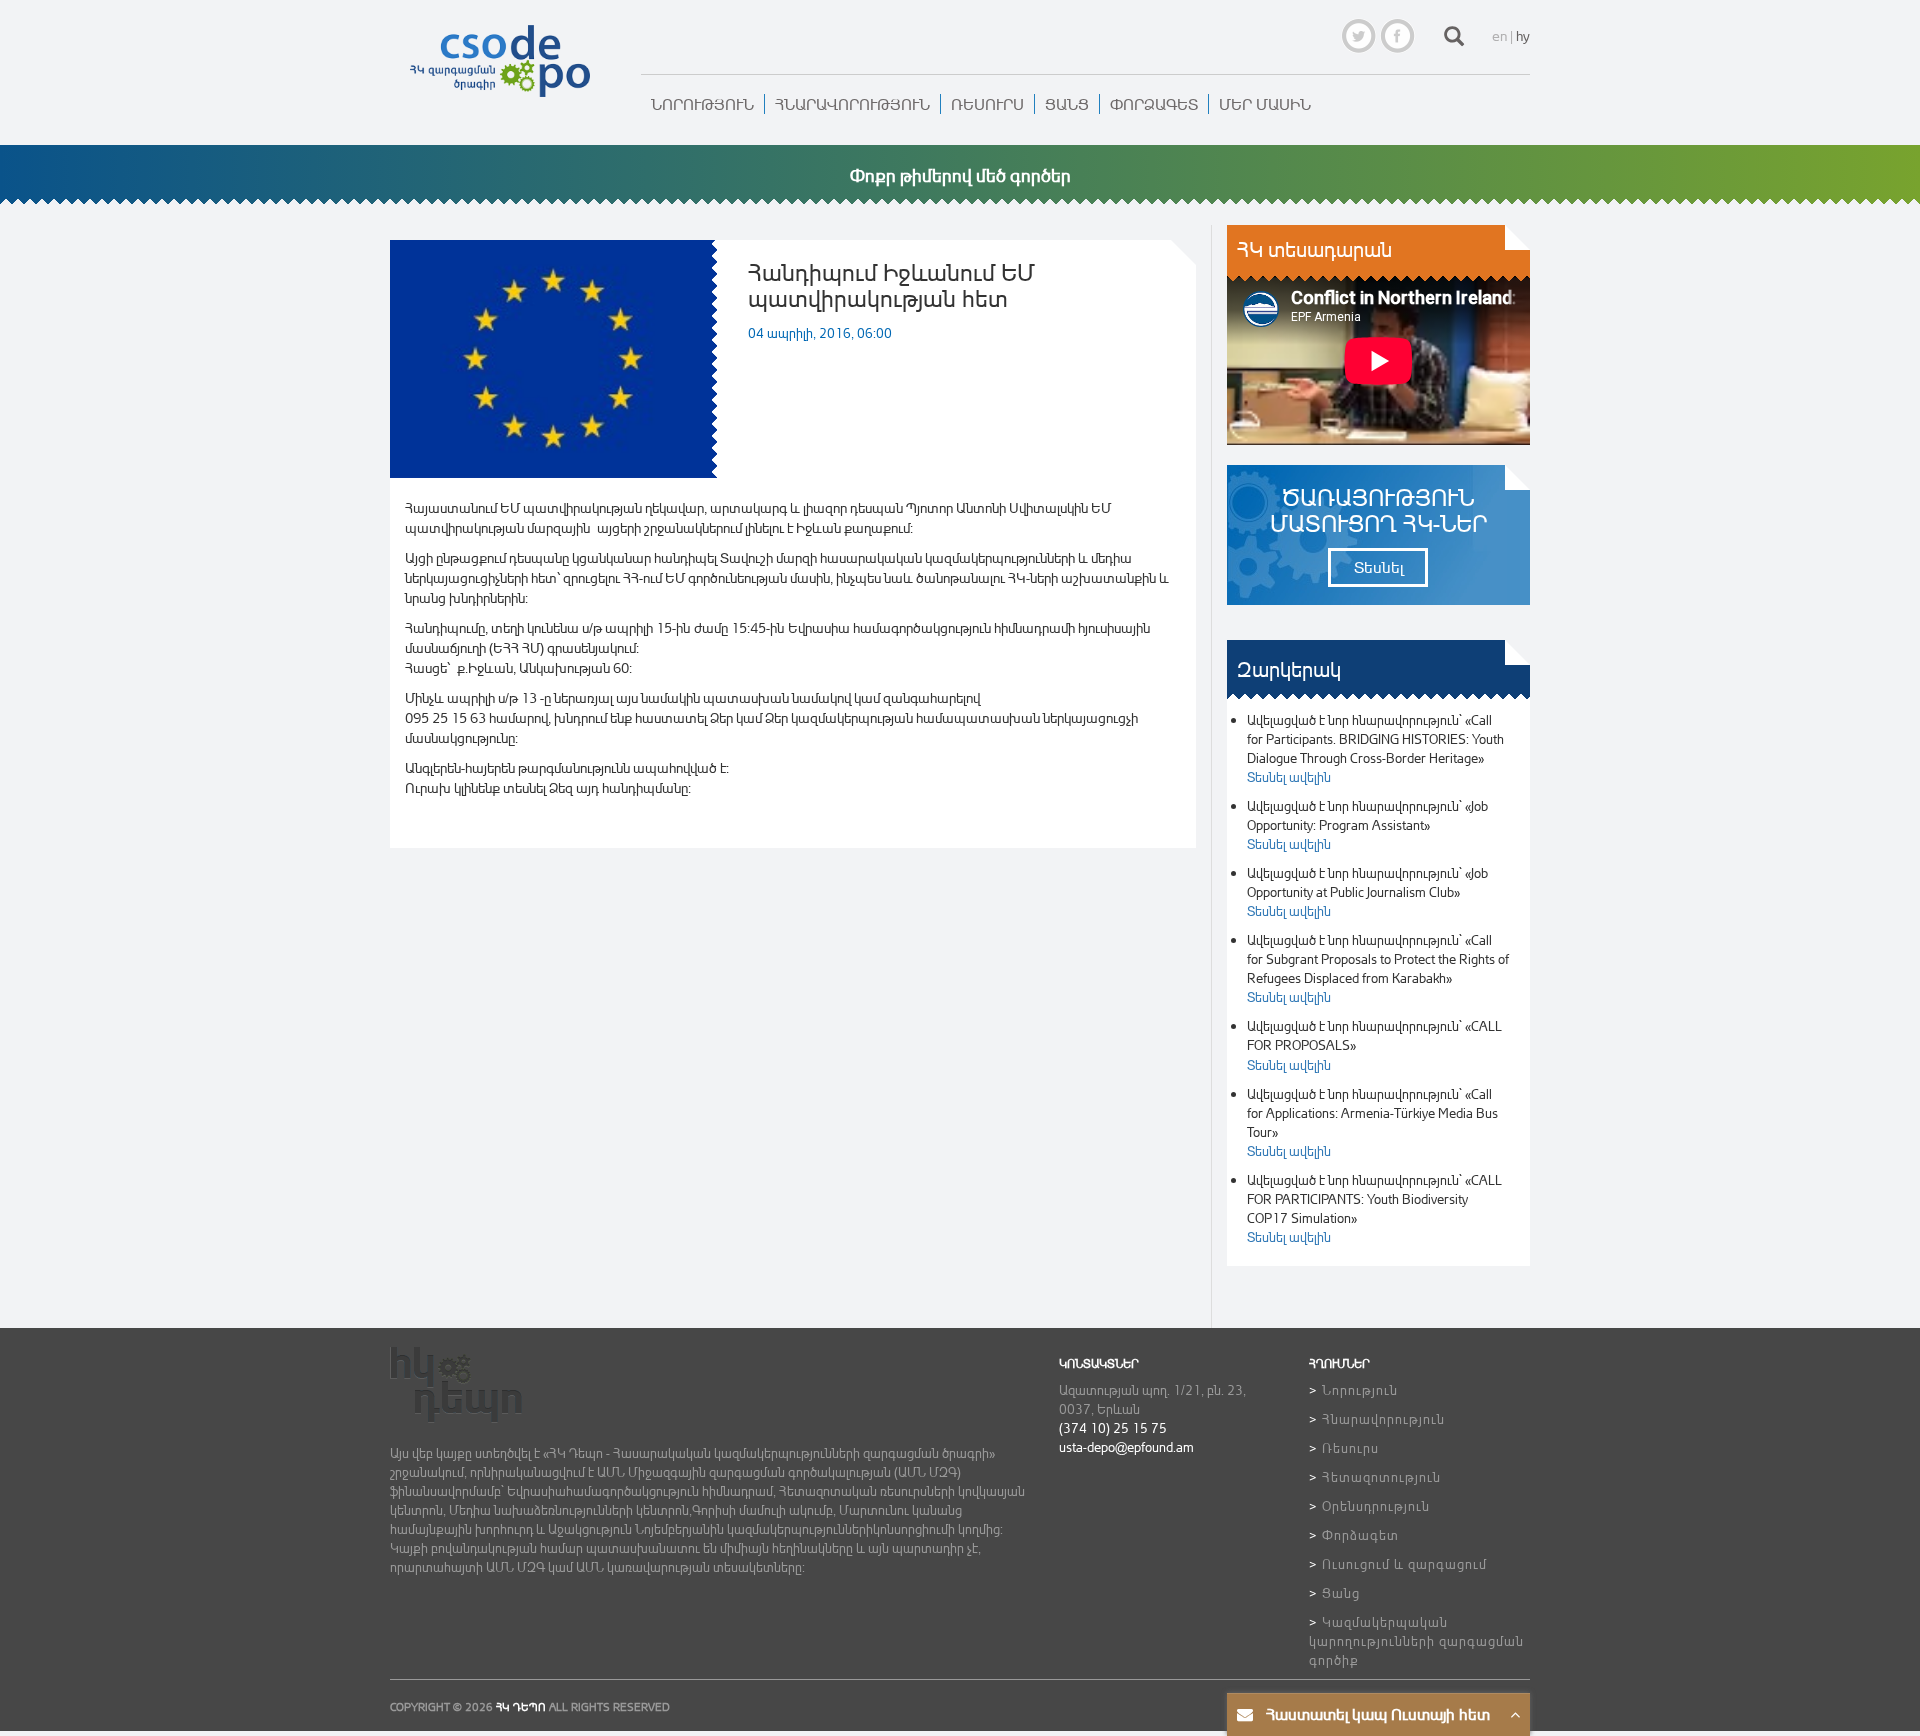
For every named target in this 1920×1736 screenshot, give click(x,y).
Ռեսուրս (987, 104)
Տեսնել (1378, 567)
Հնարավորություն (852, 104)
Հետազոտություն (1381, 1476)
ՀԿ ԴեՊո (521, 1707)
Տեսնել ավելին (1289, 776)
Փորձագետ (1154, 104)
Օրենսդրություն (1376, 1505)
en (1499, 35)
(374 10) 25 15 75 (1113, 1427)
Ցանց (1067, 104)
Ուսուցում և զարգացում (1404, 1563)
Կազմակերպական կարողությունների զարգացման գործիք (1416, 1640)
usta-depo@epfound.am (1126, 1446)
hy (1523, 35)
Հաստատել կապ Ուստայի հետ (1378, 1714)
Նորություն (702, 104)
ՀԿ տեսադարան (1314, 249)
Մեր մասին (1265, 104)
